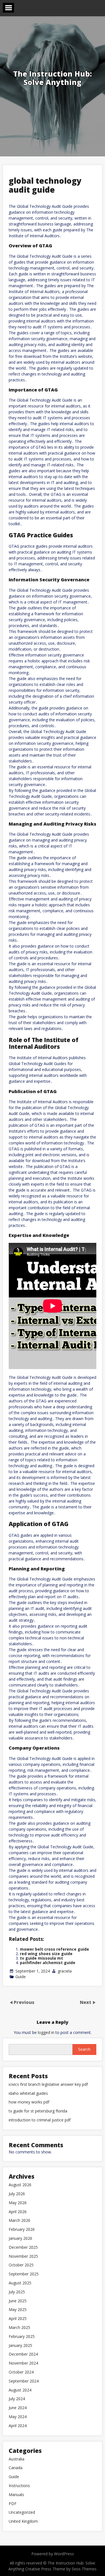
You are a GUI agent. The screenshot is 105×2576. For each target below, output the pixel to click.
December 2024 (23, 2354)
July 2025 (17, 2292)
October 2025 (21, 2265)
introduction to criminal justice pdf (40, 2120)
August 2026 (20, 2185)
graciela (65, 1971)
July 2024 (17, 2399)
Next (86, 2002)
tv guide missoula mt (41, 1958)
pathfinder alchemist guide (48, 1963)
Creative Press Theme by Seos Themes (61, 2569)
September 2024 (24, 2381)
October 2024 (21, 2372)
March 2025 (19, 2328)
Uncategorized (22, 2512)
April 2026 (18, 2212)
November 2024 (23, 2363)
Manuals (16, 2495)
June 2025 (18, 2301)
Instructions (19, 2486)
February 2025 (22, 2337)
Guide (21, 1977)
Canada (16, 2468)
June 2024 (18, 2408)
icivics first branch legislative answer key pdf (48, 2085)
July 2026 (17, 2194)
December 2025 (23, 2247)
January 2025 (20, 2346)
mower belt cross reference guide (54, 1949)
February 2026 (22, 2230)
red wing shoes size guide (46, 1954)
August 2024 (20, 2390)
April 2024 (18, 2426)
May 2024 (18, 2417)
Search (84, 2049)
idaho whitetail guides (28, 2094)
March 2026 (19, 2221)
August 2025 (20, 2283)
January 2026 (20, 2239)
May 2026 (18, 2203)
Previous (24, 2002)
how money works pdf (29, 2102)
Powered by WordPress (53, 2554)
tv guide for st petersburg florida (38, 2111)
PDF (13, 2504)
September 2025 (24, 2274)
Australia (17, 2459)
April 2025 (18, 2319)
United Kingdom (23, 2521)
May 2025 (18, 2310)
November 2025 (23, 2256)
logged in (46, 2032)
